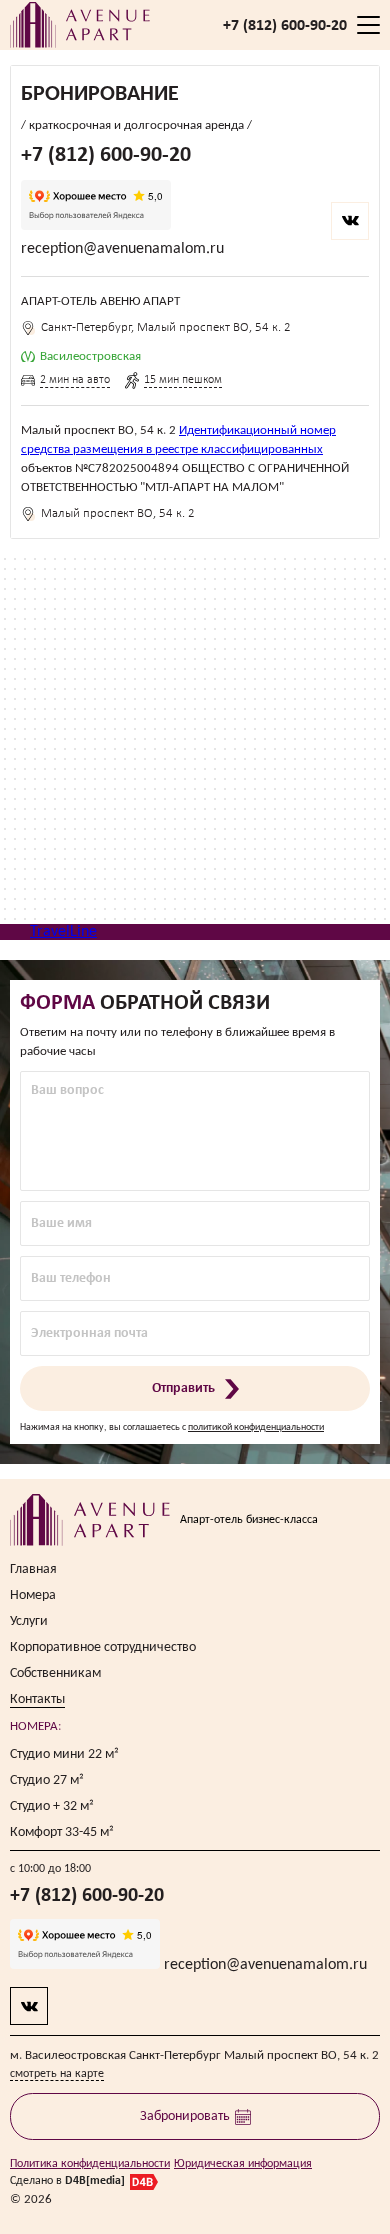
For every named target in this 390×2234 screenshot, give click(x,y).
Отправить (183, 1388)
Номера (33, 1595)
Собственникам (55, 1673)
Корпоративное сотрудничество (103, 1647)
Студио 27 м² (47, 1780)
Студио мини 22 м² (64, 1754)
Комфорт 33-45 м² (62, 1832)
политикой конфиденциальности (256, 1427)
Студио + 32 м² (52, 1806)
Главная (33, 1569)
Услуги (29, 1621)
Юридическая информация (243, 2164)
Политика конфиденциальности (90, 2164)
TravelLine (63, 932)
